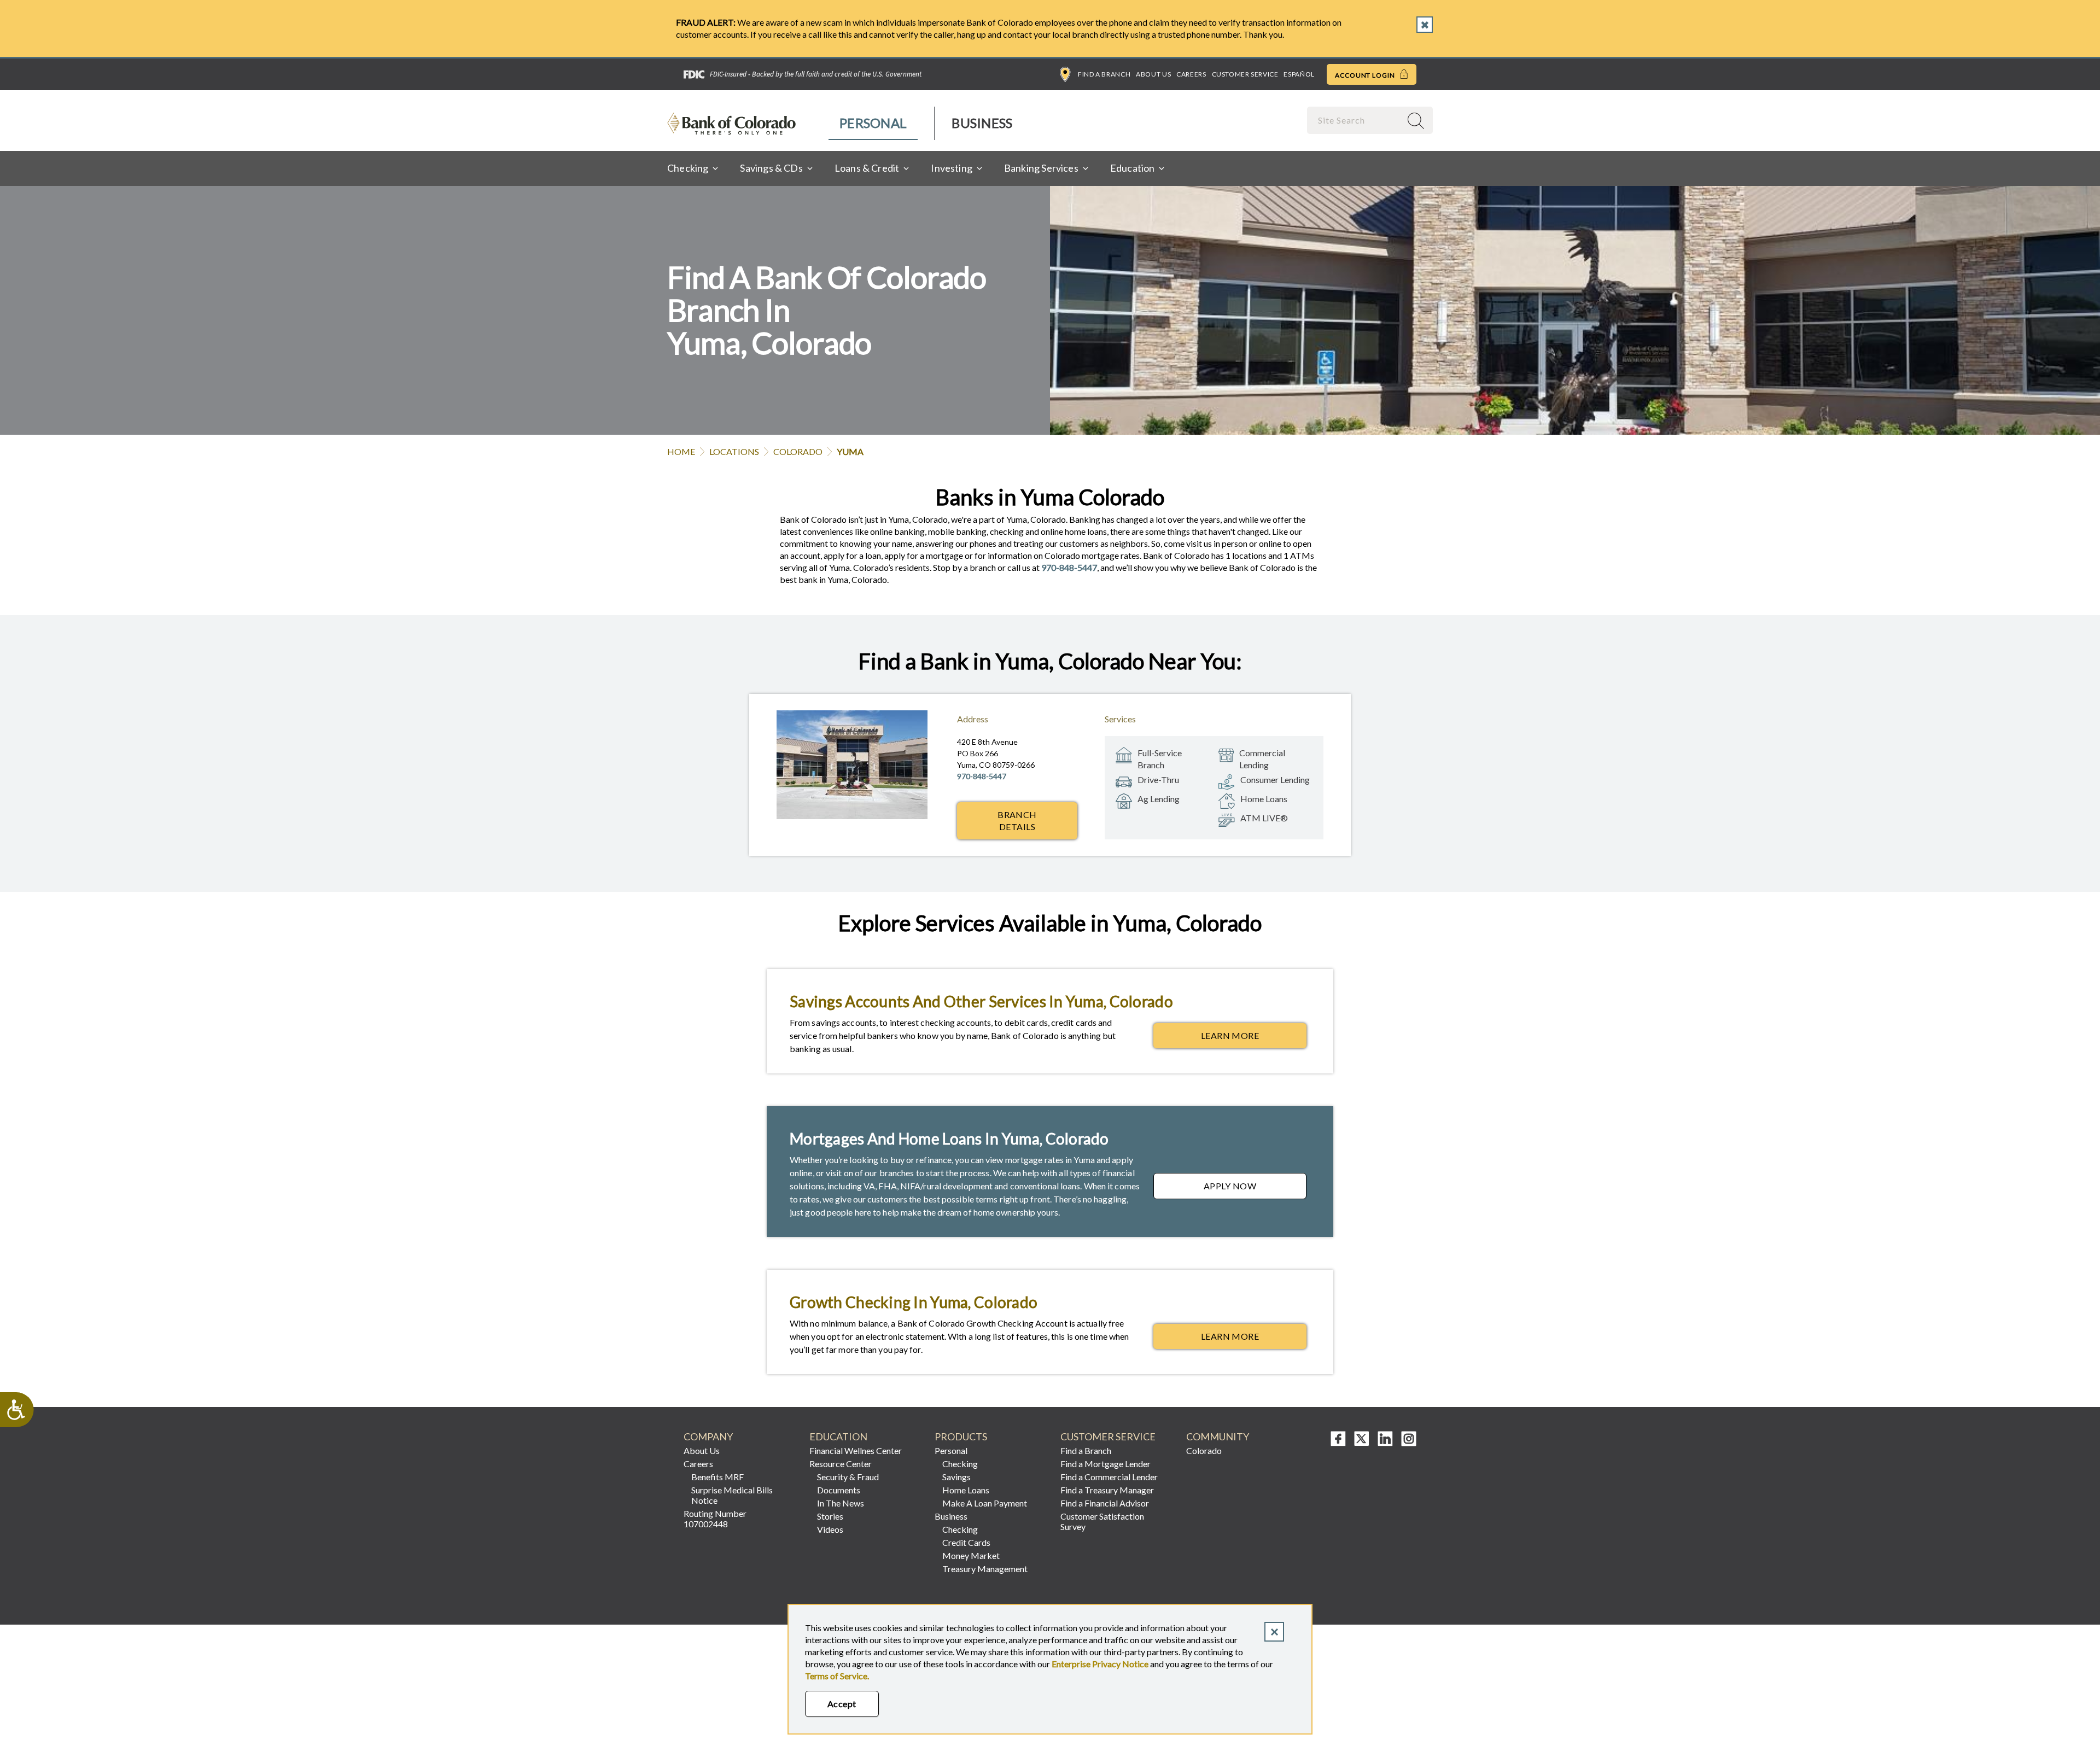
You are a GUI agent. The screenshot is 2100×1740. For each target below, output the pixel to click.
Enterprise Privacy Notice (1100, 1664)
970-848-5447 (1069, 567)
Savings (956, 1477)
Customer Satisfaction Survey (1102, 1521)
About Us (1153, 74)
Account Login (1366, 75)
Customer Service (1245, 74)
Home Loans (966, 1490)
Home (681, 451)
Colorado (798, 451)
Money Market (971, 1555)
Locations (734, 451)
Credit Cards (966, 1542)
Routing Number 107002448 (715, 1519)
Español (1299, 74)
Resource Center (841, 1464)
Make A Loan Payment (985, 1503)
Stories (830, 1516)
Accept (842, 1704)
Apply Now (1255, 1189)
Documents (839, 1490)
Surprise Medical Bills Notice (732, 1495)
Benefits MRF (717, 1477)
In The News (841, 1503)
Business (982, 123)
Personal (873, 123)
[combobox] (1355, 120)
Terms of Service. (837, 1676)
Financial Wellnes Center (856, 1450)
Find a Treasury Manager (1107, 1490)
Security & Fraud (848, 1477)
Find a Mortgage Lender (1106, 1464)
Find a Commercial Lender (1109, 1477)
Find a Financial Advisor (1105, 1503)
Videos (830, 1529)
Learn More (1254, 1038)
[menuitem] (874, 123)
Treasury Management (985, 1569)
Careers (1191, 74)
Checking (960, 1464)
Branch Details (1017, 821)
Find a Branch (1104, 74)
